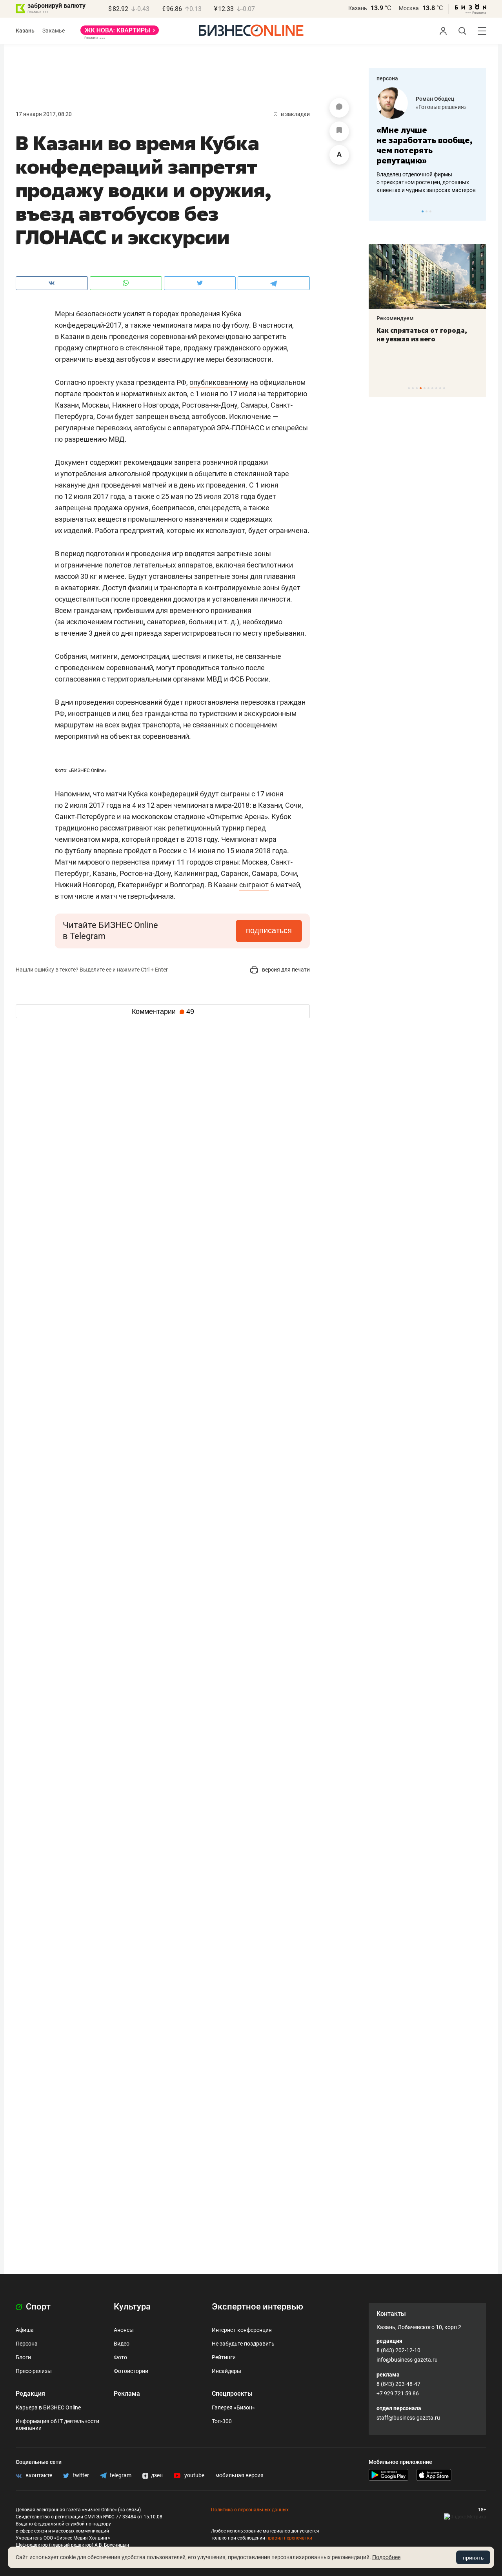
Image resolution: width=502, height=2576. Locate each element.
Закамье (54, 31)
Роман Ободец (435, 99)
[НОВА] (120, 33)
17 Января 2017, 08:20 (44, 114)
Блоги (23, 2357)
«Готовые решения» (441, 107)
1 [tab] (423, 211)
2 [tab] (427, 211)
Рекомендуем (395, 318)
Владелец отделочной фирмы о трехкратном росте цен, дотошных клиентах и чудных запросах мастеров (426, 182)
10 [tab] (444, 388)
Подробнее (386, 2557)
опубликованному (219, 382)
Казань (358, 8)
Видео (122, 2344)
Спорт (37, 2307)
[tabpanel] (427, 141)
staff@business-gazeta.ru (408, 2418)
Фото (120, 2357)
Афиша (25, 2330)
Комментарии (163, 1012)
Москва (409, 8)
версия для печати (285, 970)
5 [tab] (425, 388)
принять (473, 2558)
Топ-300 (222, 2421)
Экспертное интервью (257, 2307)
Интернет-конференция (242, 2330)
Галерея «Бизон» (233, 2407)
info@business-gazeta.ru (407, 2360)
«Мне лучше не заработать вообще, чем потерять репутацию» (425, 145)
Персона (27, 2344)
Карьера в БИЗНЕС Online (48, 2407)
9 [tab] (440, 388)
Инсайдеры (226, 2371)
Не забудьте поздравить (243, 2344)
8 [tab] (436, 388)
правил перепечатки (289, 2538)
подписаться (269, 930)
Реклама (127, 2394)
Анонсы (124, 2330)
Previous (380, 211)
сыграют (254, 885)
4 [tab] (421, 388)
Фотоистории (131, 2371)
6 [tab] (428, 388)
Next (478, 211)
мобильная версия (239, 2475)
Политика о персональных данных (250, 2510)
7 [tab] (432, 388)
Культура (132, 2307)
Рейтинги (224, 2357)
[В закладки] (339, 131)
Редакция (30, 2394)
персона (387, 78)
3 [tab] (430, 211)
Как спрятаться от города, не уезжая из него (422, 335)
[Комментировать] (339, 108)
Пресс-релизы (34, 2371)
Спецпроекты (232, 2394)
